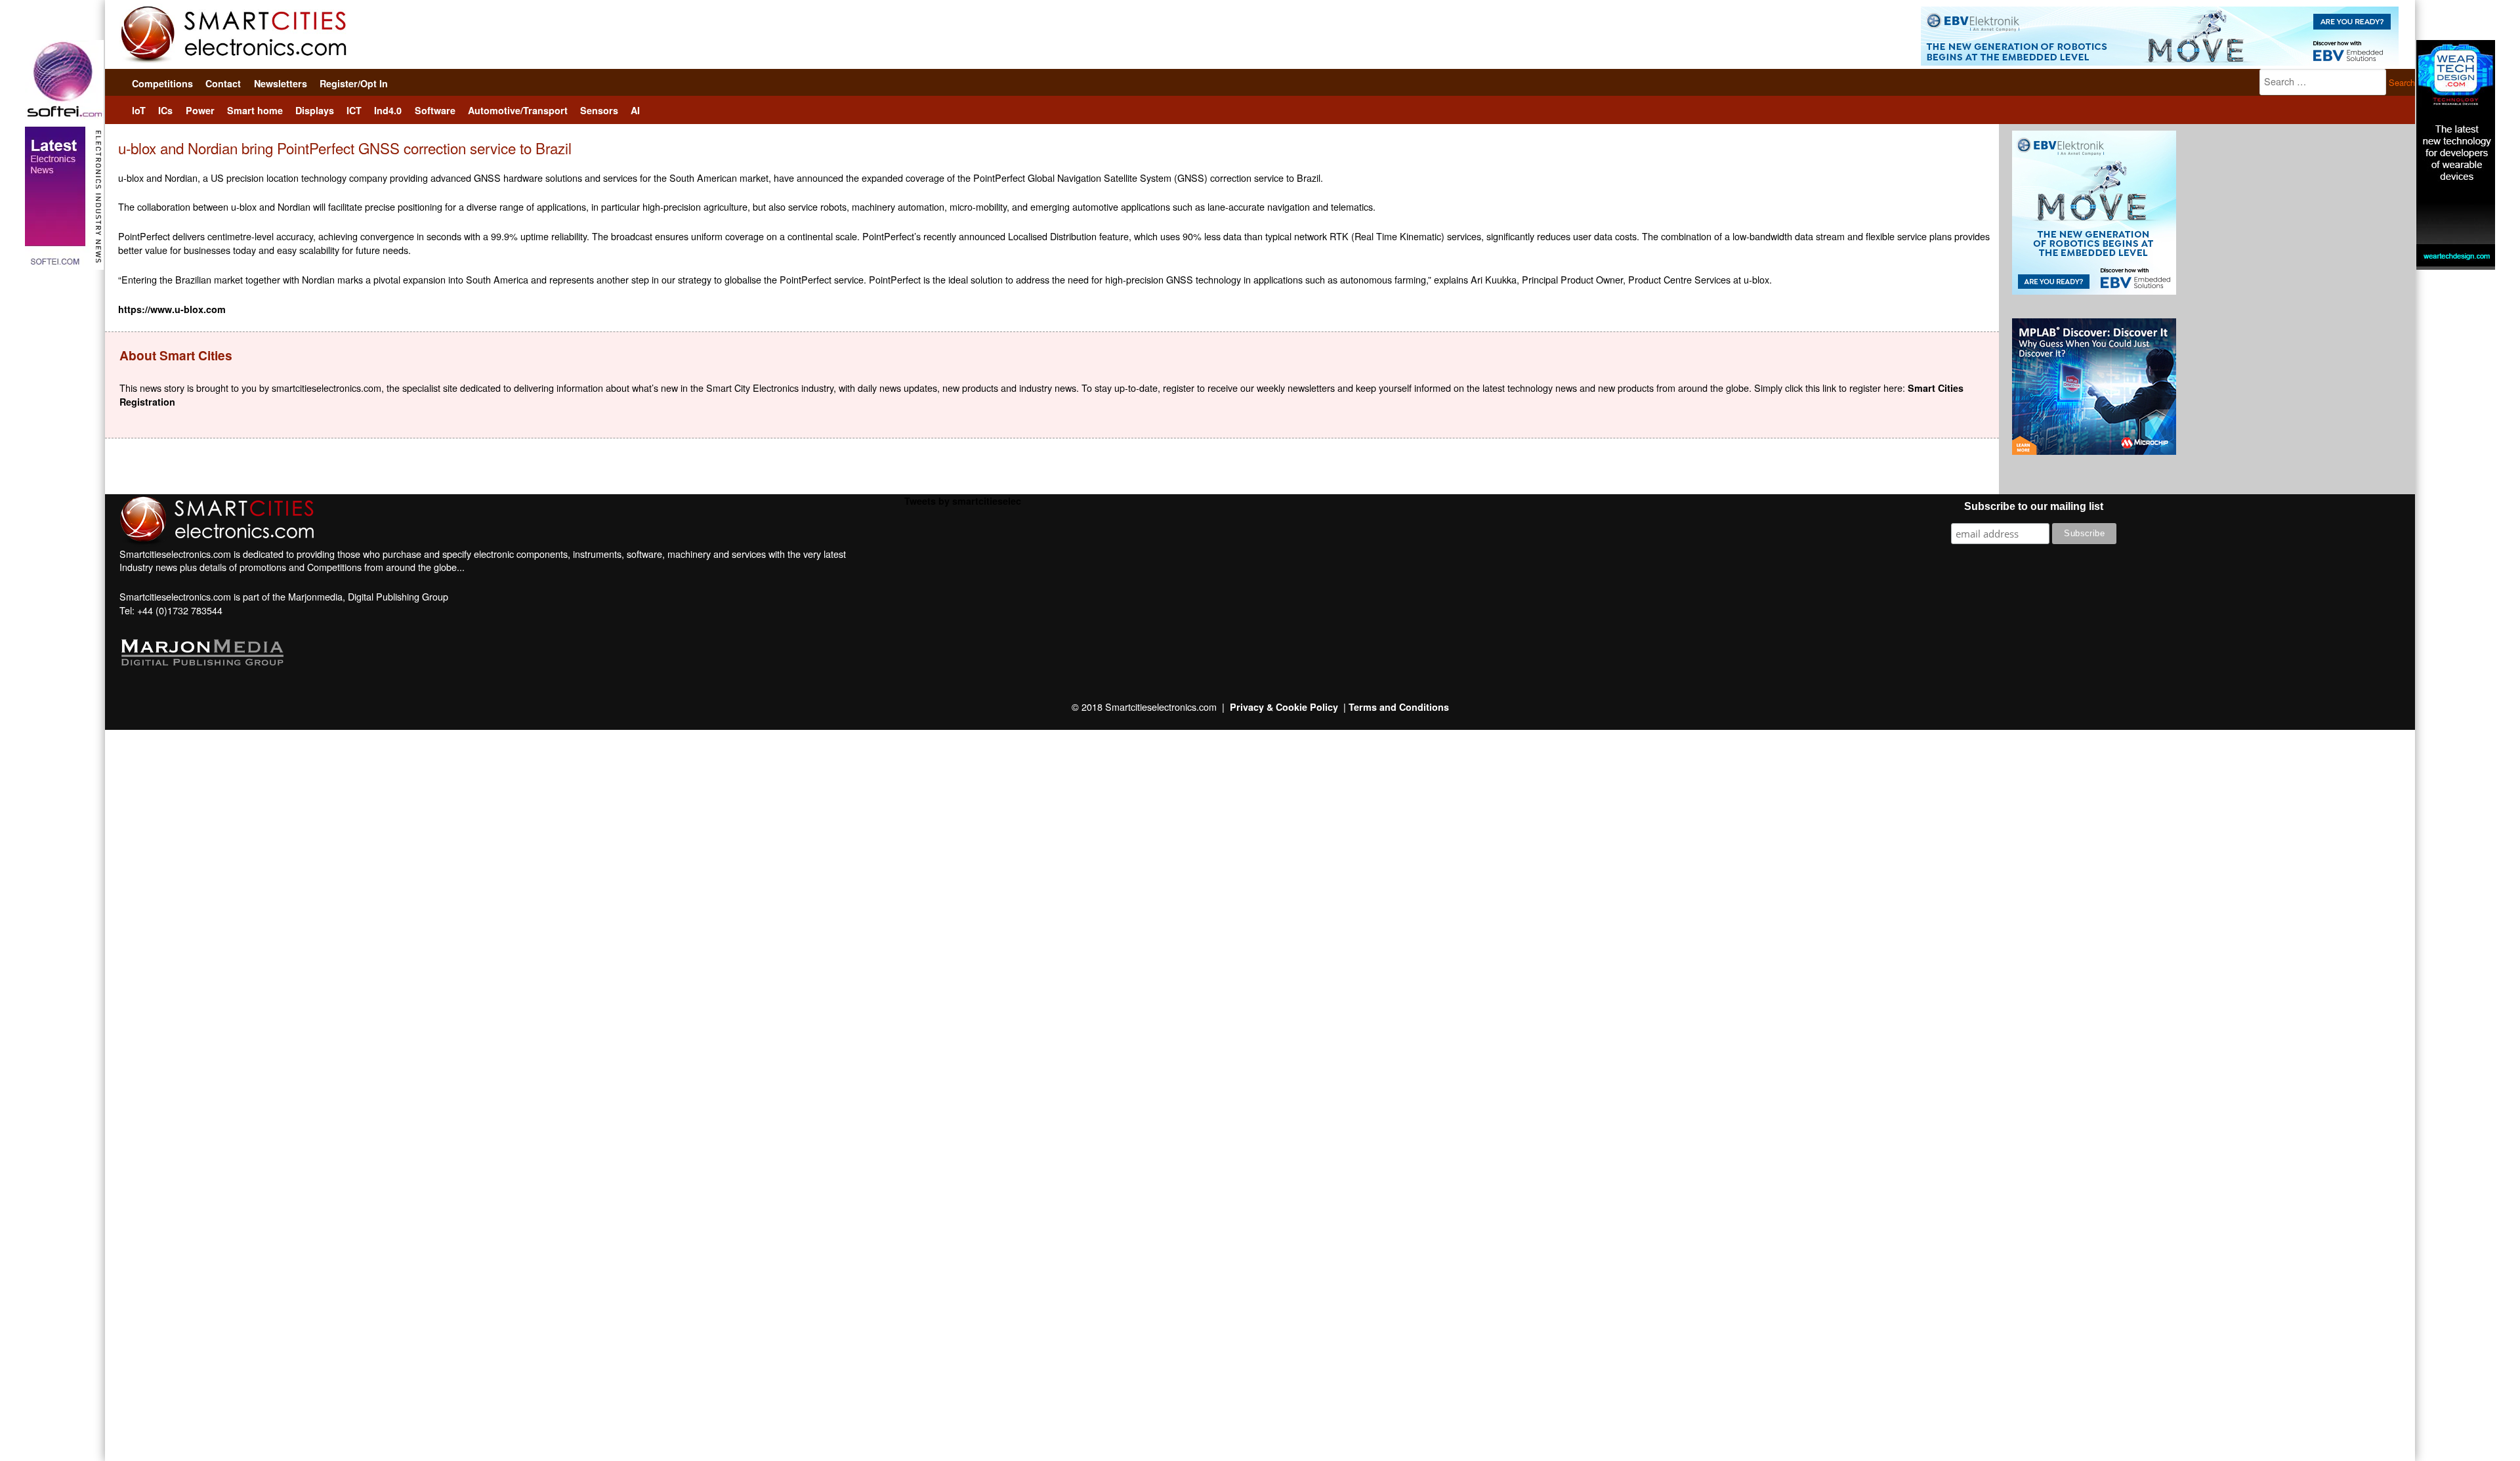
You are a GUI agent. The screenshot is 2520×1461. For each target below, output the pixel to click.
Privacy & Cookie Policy (1284, 707)
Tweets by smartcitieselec (963, 501)
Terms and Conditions (1399, 707)
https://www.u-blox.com (172, 309)
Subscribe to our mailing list (2034, 506)
